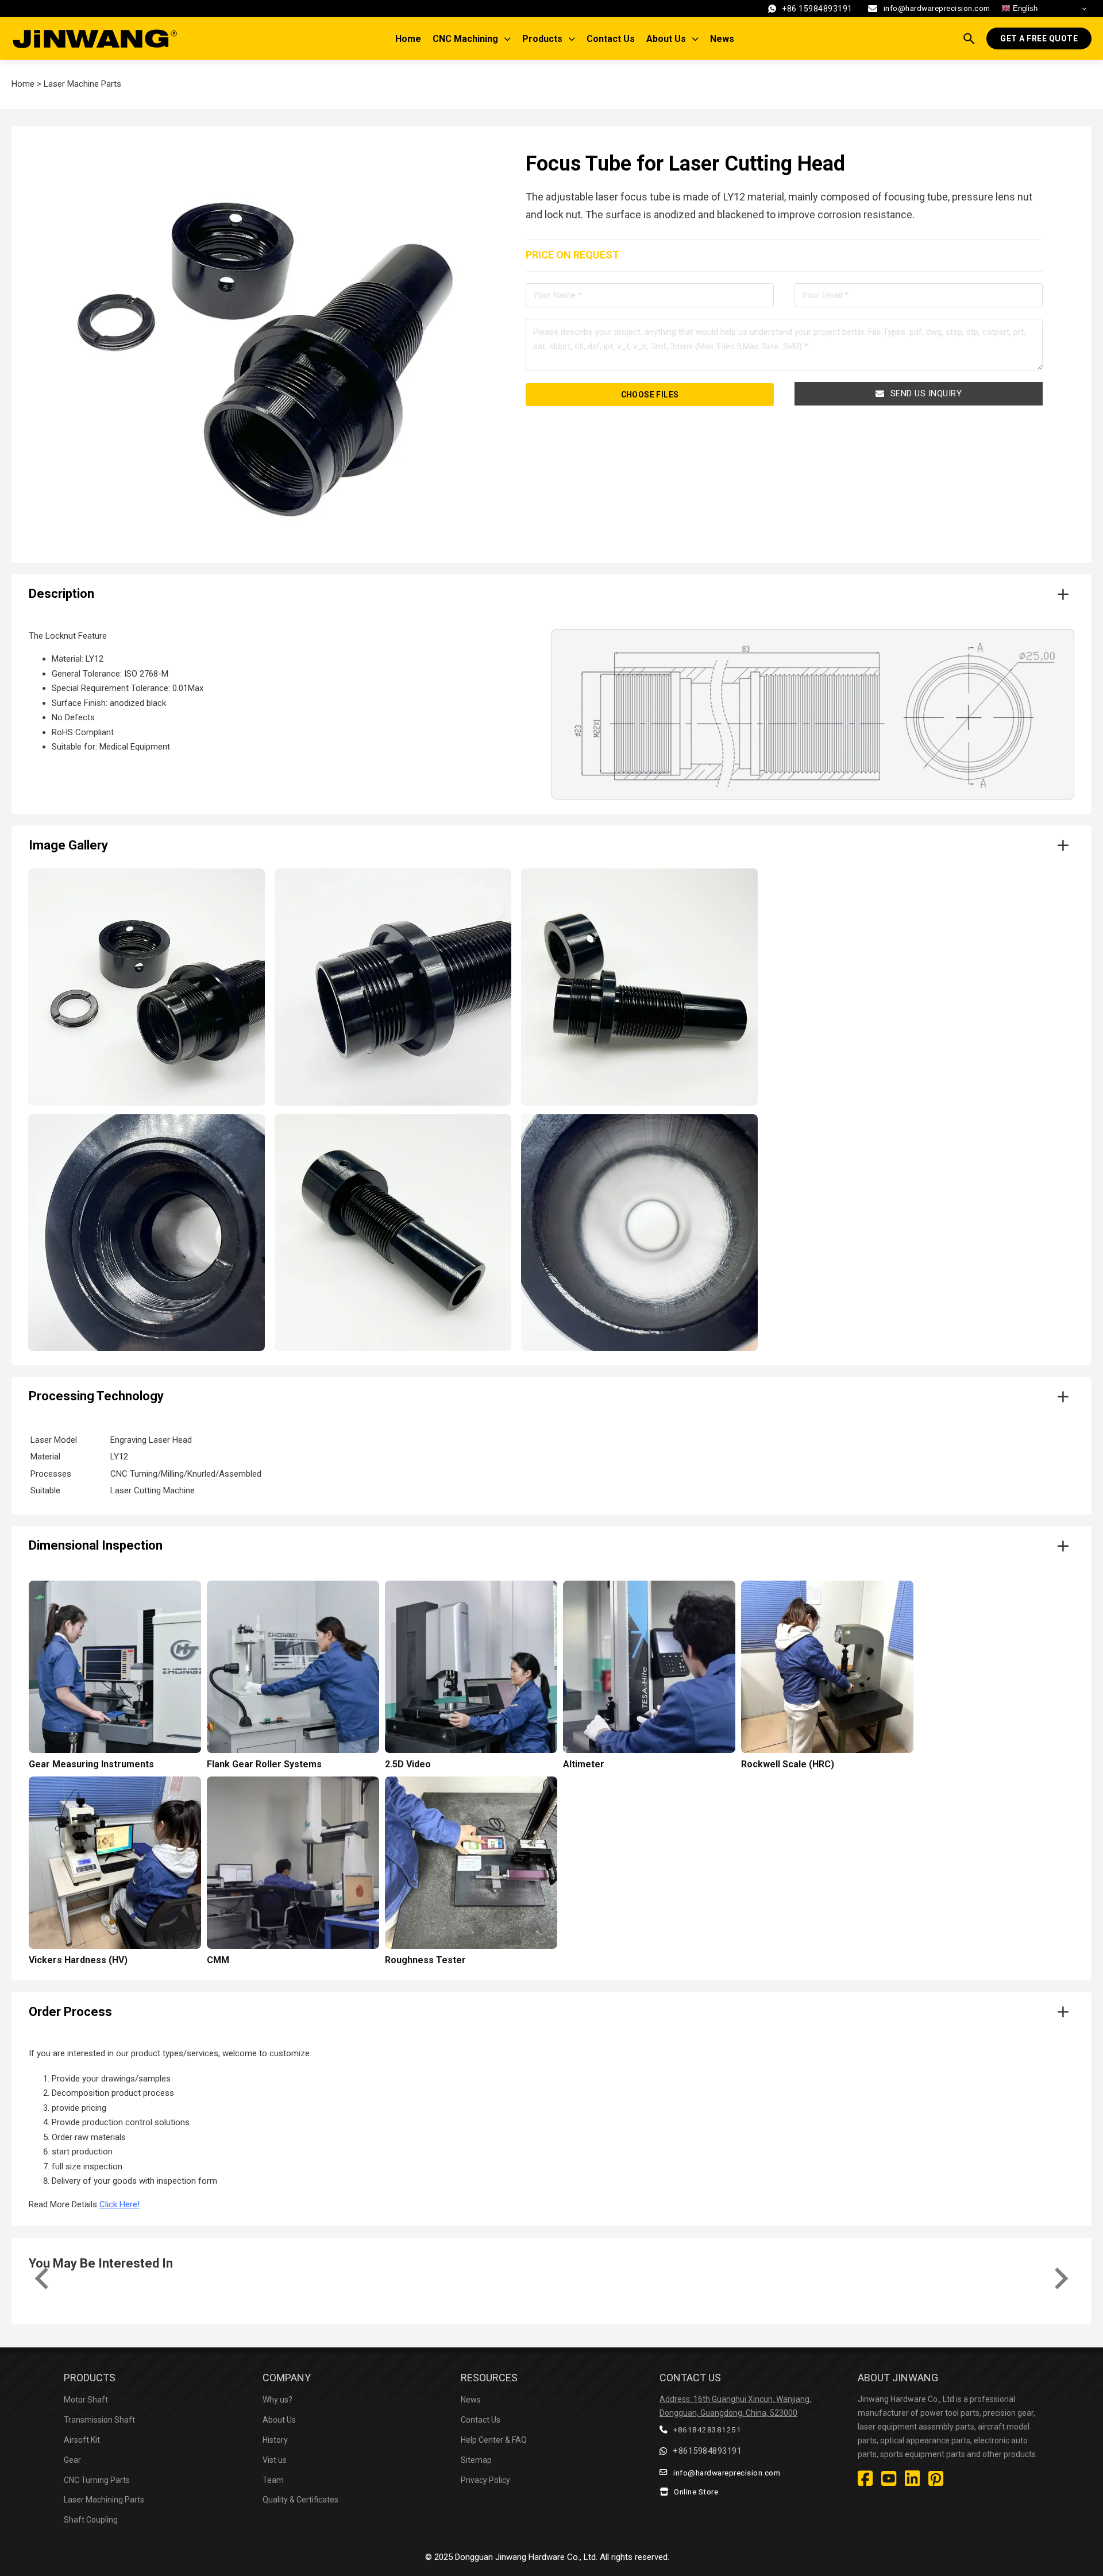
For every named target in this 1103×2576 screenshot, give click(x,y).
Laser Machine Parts (82, 84)
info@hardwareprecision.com (937, 8)
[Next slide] (1060, 2278)
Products (542, 39)
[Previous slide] (43, 2278)
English (1024, 8)
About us (666, 39)
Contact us (611, 39)
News (722, 39)
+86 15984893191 (817, 9)
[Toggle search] (969, 38)
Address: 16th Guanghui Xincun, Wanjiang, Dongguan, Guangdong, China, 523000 (735, 2406)
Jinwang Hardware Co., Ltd (545, 2557)
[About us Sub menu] (698, 39)
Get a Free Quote (1039, 38)
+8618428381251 (707, 2430)
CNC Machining (465, 39)
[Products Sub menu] (574, 39)
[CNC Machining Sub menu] (510, 39)
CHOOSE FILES (650, 395)
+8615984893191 (707, 2451)
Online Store (696, 2492)
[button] (551, 594)
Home (408, 39)
